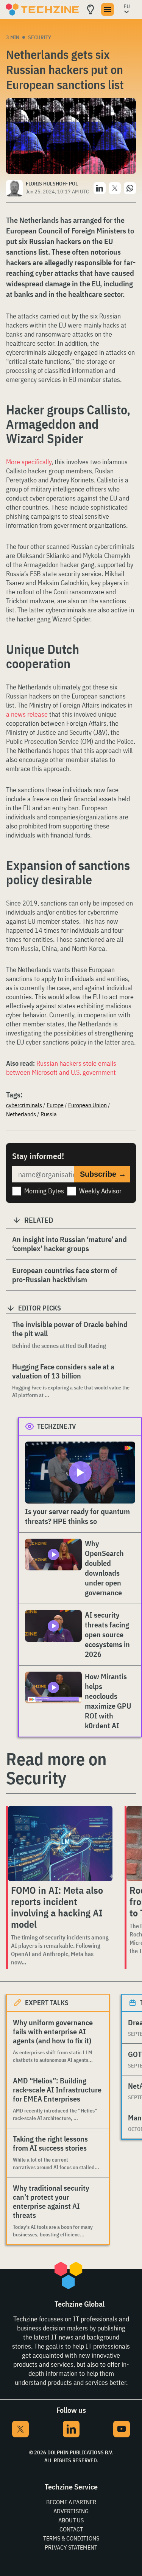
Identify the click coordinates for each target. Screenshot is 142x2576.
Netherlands (21, 1114)
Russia (49, 1114)
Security (40, 37)
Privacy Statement (71, 2547)
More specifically (29, 462)
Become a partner (71, 2502)
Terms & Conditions (71, 2538)
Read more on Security (56, 1768)
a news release (27, 714)
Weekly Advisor (100, 1191)
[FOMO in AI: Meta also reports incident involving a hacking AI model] (60, 1844)
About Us (71, 2520)
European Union (87, 1105)
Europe (55, 1105)
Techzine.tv (57, 1426)
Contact (71, 2529)
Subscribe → (103, 1174)
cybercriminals (24, 1105)
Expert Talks (47, 2003)
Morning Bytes (44, 1191)
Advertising (71, 2511)
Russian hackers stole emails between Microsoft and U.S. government (61, 1068)
